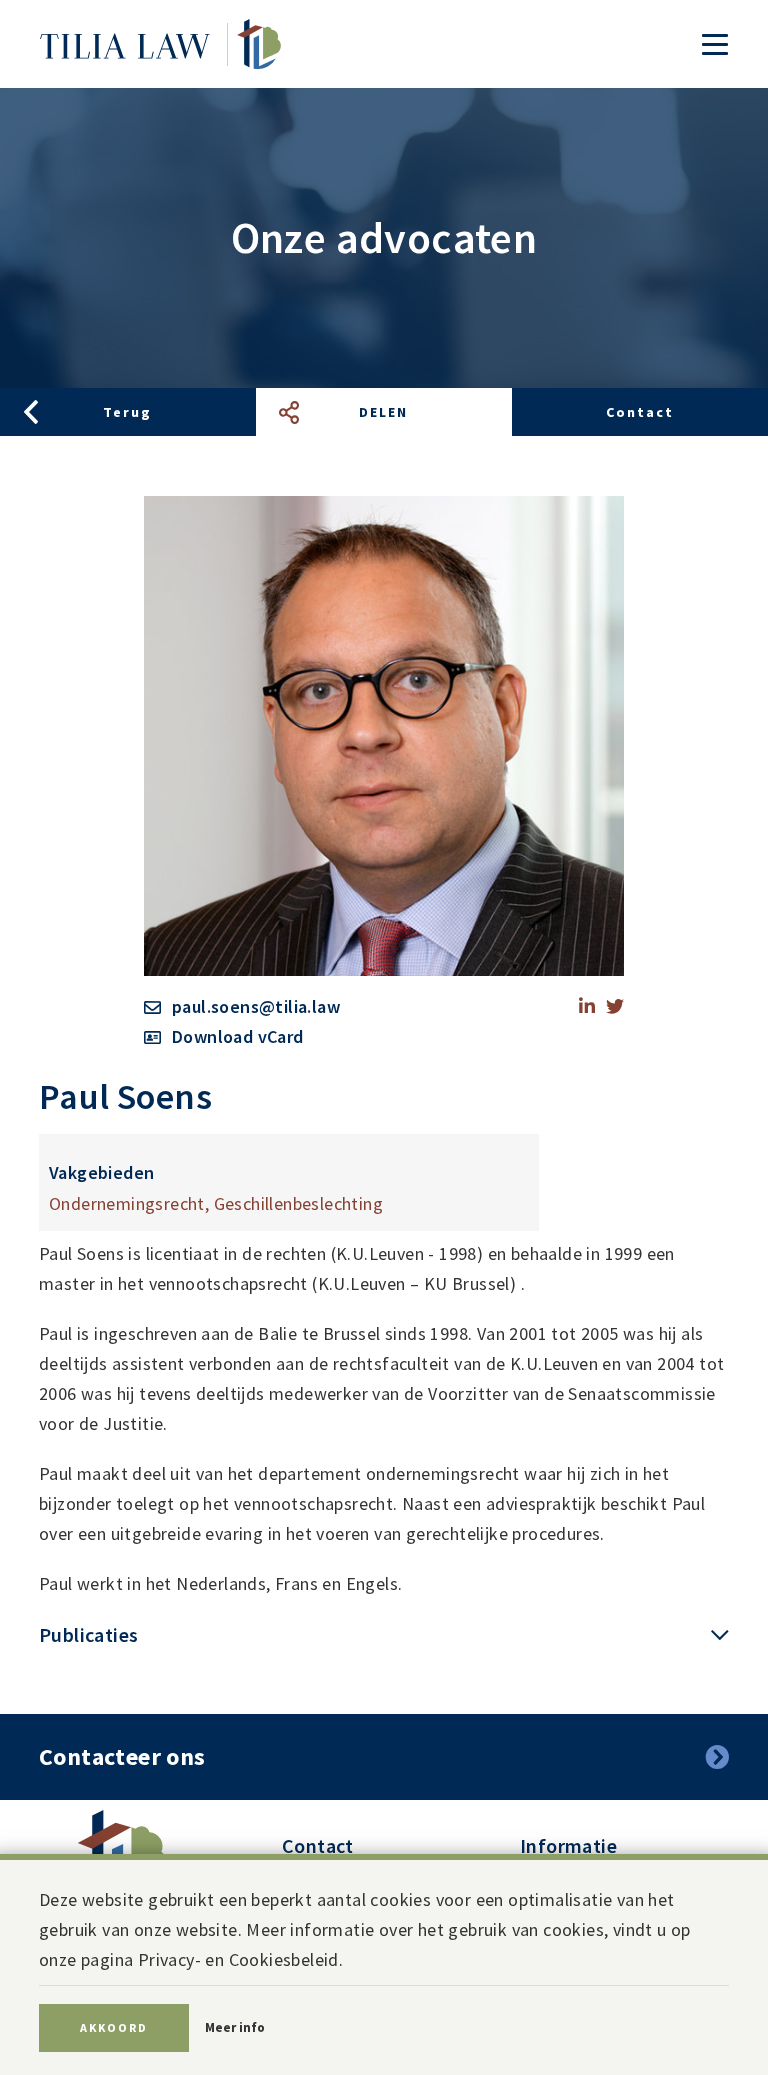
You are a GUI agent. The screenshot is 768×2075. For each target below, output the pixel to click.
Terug (127, 412)
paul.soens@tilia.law (256, 1006)
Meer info (235, 2027)
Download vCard (238, 1036)
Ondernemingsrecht (127, 1203)
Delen (383, 412)
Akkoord (114, 2027)
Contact (640, 412)
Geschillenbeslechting (298, 1203)
